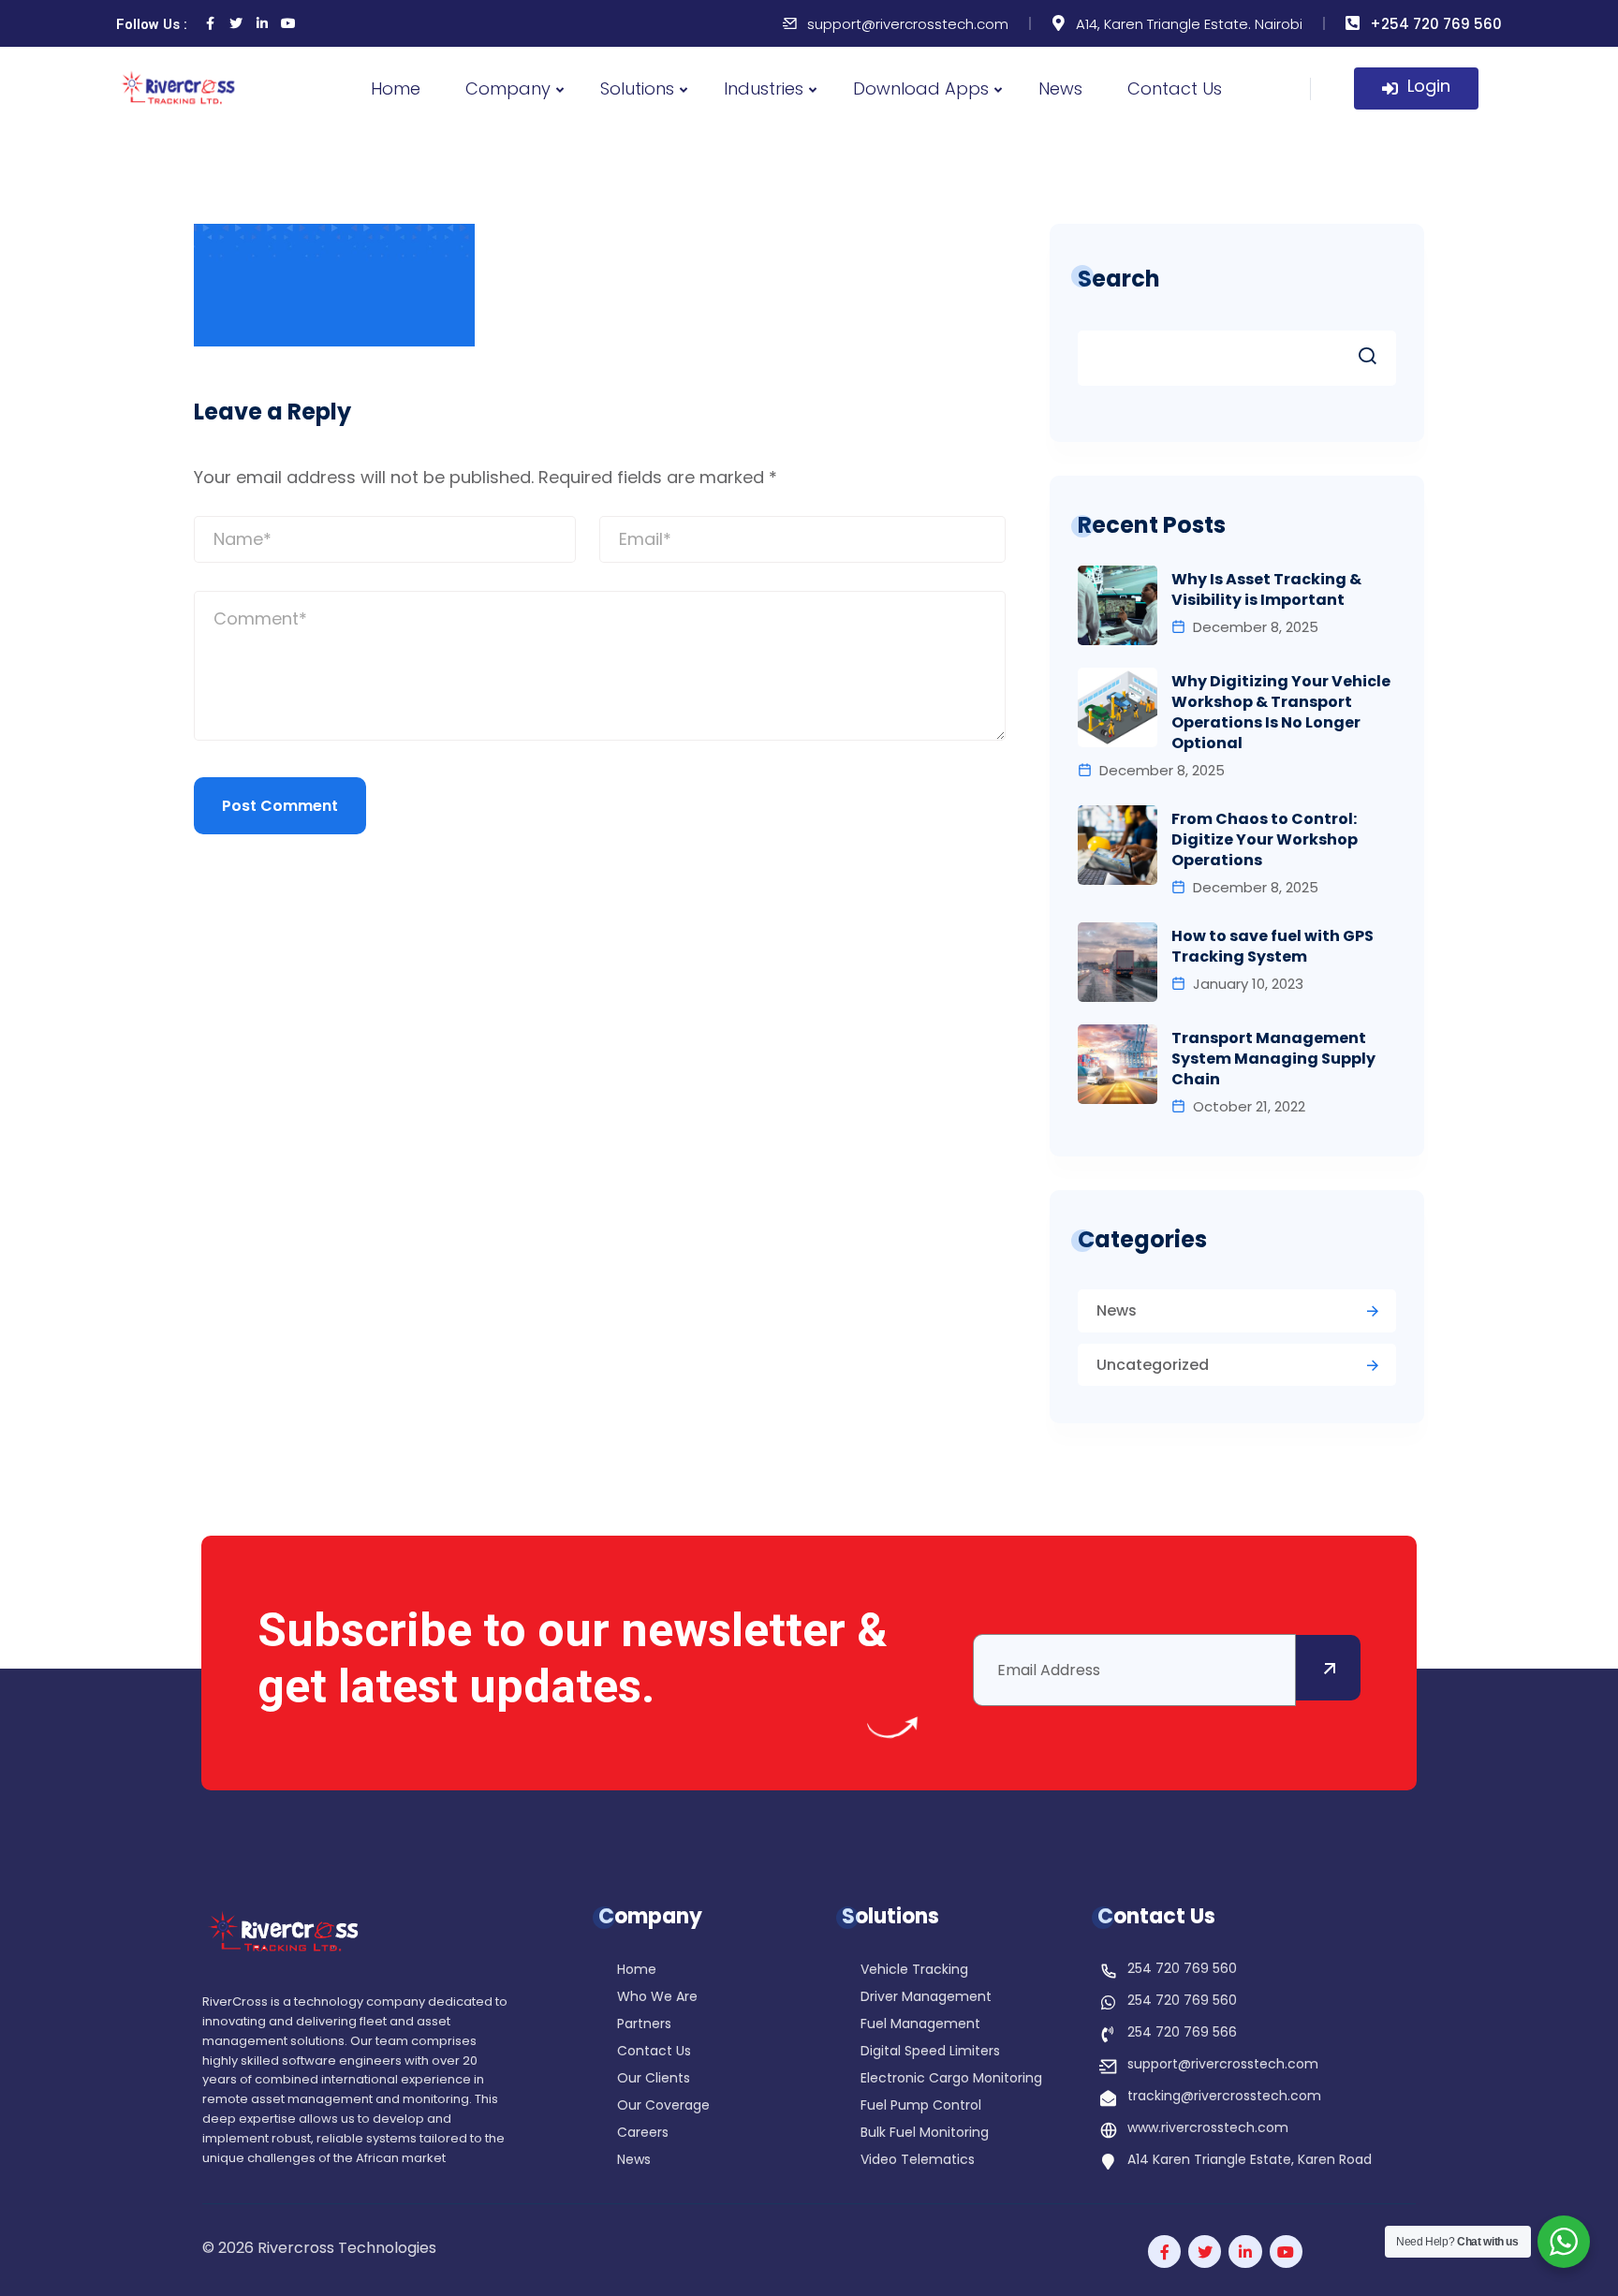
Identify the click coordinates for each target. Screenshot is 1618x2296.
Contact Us (1175, 88)
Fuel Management (920, 2025)
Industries (764, 88)
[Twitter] (236, 23)
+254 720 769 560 (1436, 24)
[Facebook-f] (1164, 2252)
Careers (643, 2134)
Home (396, 88)
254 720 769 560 (1182, 1968)
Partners (644, 2025)
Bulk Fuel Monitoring (925, 2134)
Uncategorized (1153, 1365)
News (1060, 88)
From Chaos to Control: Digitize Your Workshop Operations (1265, 840)
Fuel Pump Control (921, 2106)
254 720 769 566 (1182, 2032)
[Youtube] (288, 23)
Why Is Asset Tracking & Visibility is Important (1266, 590)
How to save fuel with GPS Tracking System (1272, 947)
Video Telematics (918, 2161)
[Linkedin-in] (262, 23)
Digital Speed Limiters (930, 2052)
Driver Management (926, 1998)
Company (508, 88)
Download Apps (921, 88)
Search (1119, 279)
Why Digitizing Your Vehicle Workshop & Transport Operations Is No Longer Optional (1281, 713)
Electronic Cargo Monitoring (951, 2079)
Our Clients (654, 2079)
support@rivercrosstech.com (908, 24)
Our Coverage (663, 2106)
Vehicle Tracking (914, 1971)
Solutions (637, 88)
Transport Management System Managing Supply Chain (1273, 1059)
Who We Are (657, 1998)
